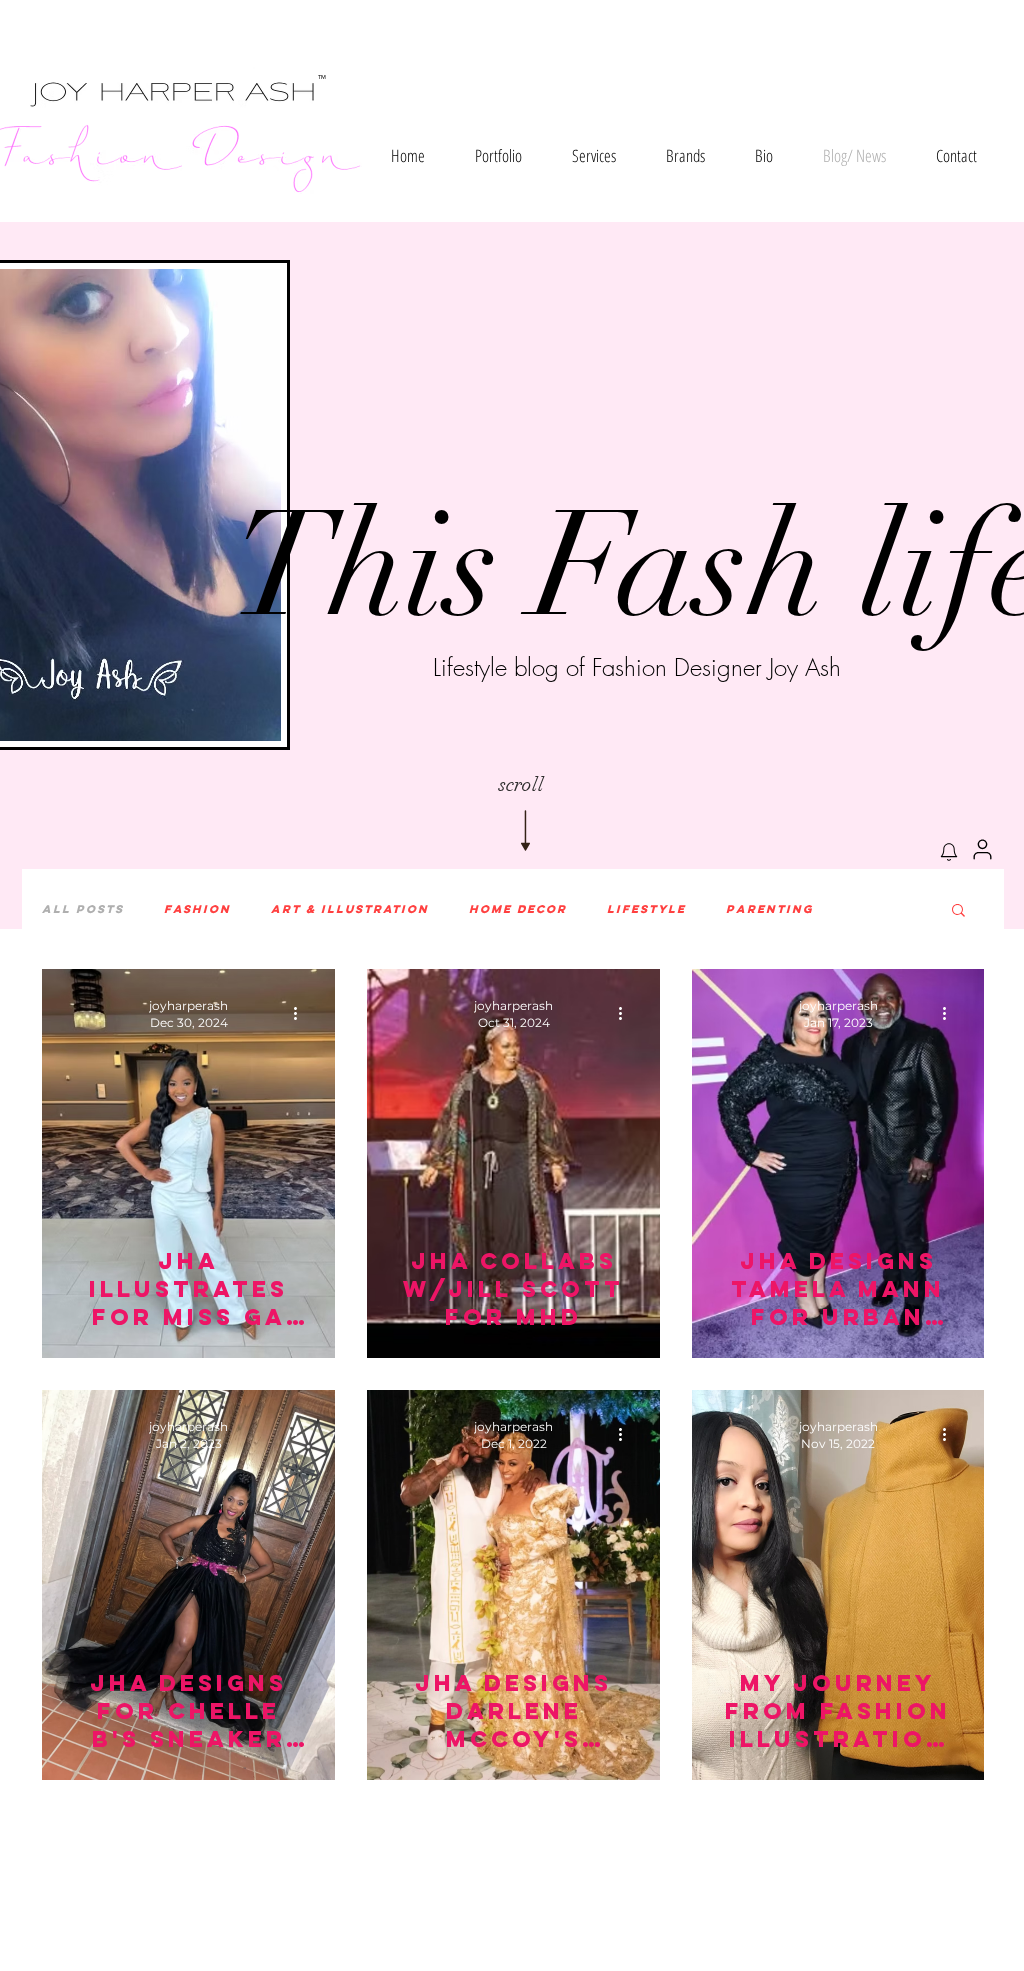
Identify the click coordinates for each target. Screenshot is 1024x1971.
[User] (982, 849)
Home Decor (518, 909)
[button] (498, 155)
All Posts (83, 909)
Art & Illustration (350, 909)
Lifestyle (646, 909)
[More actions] (302, 1013)
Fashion (197, 909)
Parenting (770, 909)
